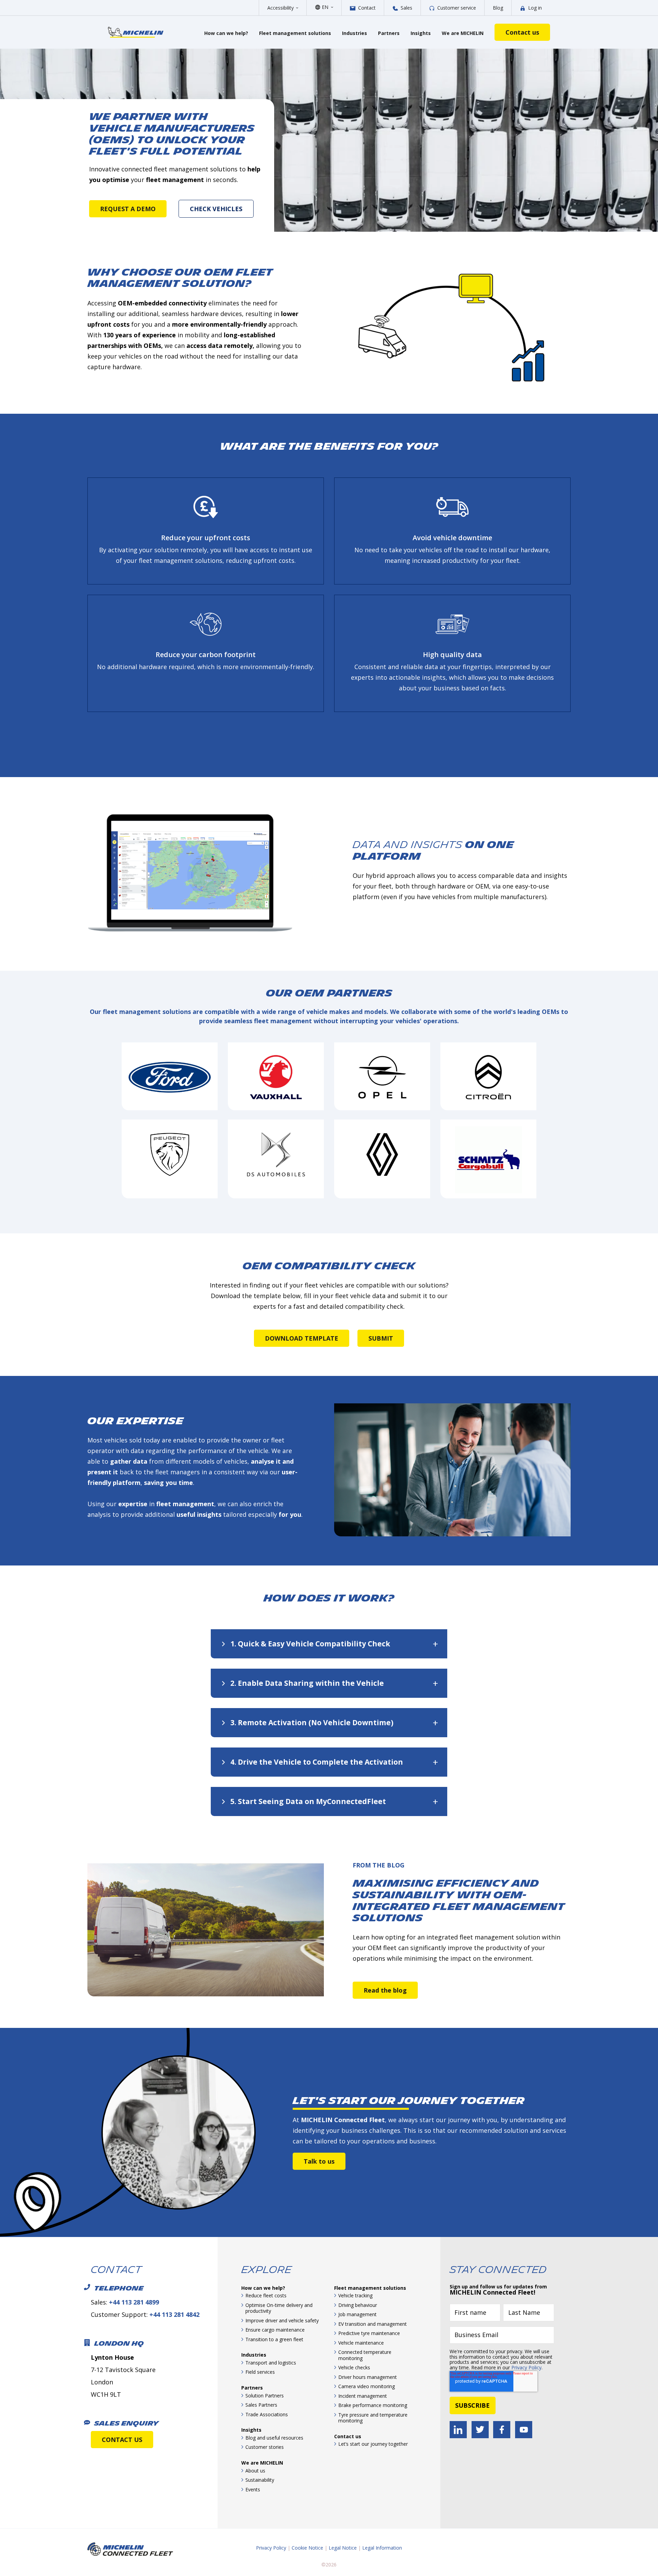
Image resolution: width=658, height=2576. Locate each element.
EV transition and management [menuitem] (373, 2324)
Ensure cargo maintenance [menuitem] (275, 2330)
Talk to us (319, 2161)
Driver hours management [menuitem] (368, 2377)
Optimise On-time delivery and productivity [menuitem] (279, 2308)
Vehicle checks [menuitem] (354, 2367)
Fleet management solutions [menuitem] (370, 2288)
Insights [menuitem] (251, 2430)
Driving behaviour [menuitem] (358, 2305)
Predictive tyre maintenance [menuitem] (369, 2333)
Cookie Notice (307, 2548)
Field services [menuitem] (260, 2372)
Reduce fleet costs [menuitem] (266, 2295)
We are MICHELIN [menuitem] (262, 2463)
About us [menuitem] (255, 2471)
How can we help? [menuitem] (263, 2288)
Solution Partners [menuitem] (265, 2396)
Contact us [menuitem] (348, 2436)
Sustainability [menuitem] (260, 2480)
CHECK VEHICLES (216, 209)
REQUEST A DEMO (128, 209)
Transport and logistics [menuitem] (271, 2363)
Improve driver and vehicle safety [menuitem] (282, 2320)
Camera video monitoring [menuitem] (367, 2386)
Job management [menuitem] (357, 2314)
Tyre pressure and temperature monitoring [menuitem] (373, 2418)
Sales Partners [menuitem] (261, 2405)
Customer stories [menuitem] (265, 2447)
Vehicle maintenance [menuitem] (361, 2343)
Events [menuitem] (253, 2489)
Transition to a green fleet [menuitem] (274, 2339)
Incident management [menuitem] (363, 2396)
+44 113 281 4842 (174, 2314)
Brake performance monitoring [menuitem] (373, 2405)
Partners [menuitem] (252, 2388)
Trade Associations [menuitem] (267, 2414)
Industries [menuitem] (254, 2355)
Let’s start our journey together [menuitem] (373, 2444)
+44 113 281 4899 (134, 2302)
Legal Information (382, 2548)
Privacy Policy (526, 2367)
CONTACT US (122, 2440)
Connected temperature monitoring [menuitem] (365, 2355)
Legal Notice (343, 2548)
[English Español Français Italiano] (327, 7)
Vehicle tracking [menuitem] (355, 2295)
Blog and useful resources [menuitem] (274, 2438)
